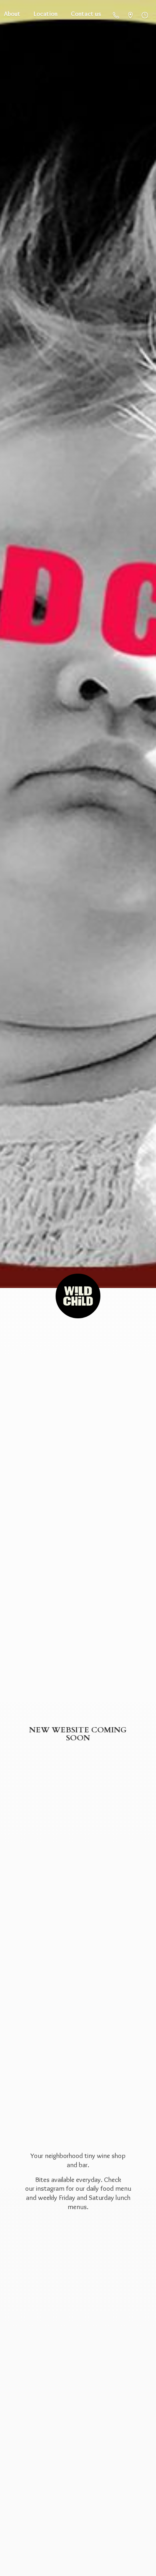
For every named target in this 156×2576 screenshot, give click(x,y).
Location (46, 14)
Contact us (86, 14)
